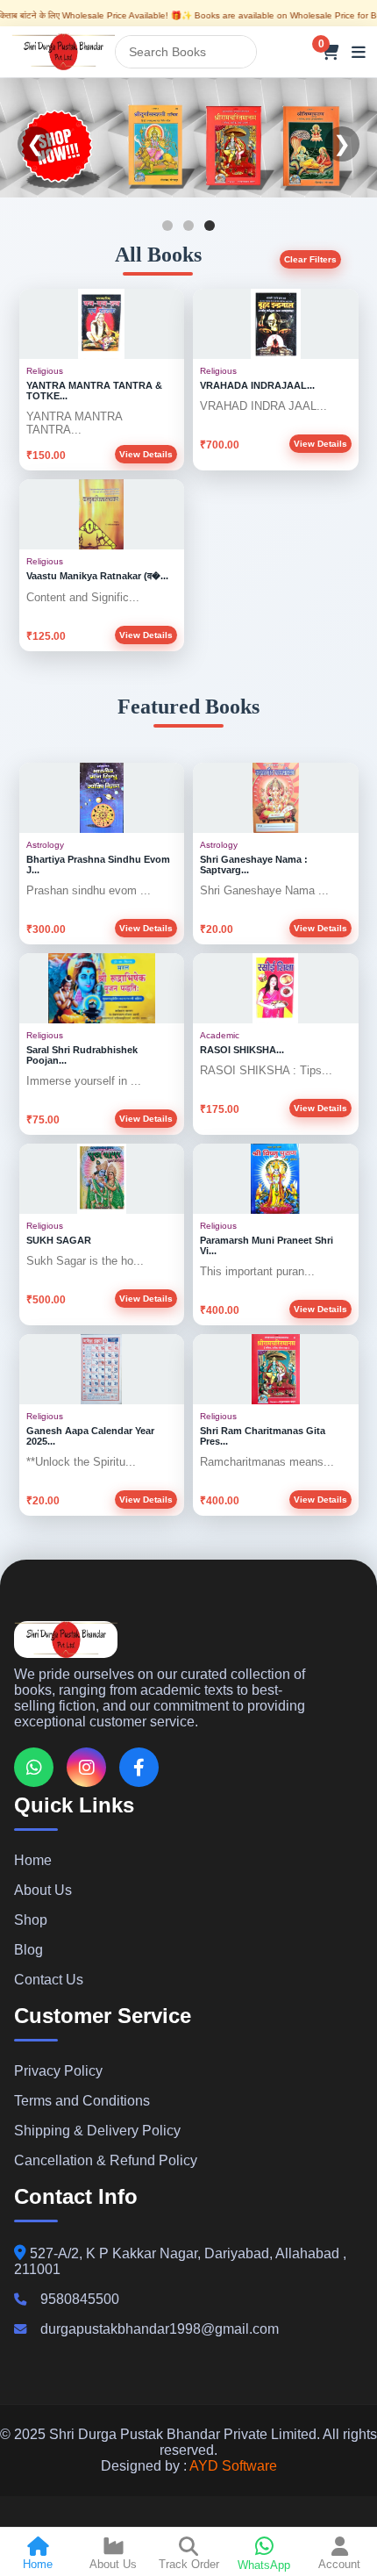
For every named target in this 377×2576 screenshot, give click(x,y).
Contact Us (49, 1980)
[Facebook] (139, 1767)
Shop (31, 1920)
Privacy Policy (58, 2071)
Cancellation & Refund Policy (106, 2160)
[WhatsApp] (34, 1767)
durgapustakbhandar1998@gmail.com (160, 2329)
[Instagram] (86, 1767)
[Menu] (359, 52)
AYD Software (233, 2466)
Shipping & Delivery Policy (97, 2131)
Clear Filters (310, 259)
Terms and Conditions (82, 2101)
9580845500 (80, 2299)
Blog (28, 1950)
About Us (43, 1890)
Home (33, 1860)
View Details (146, 454)
